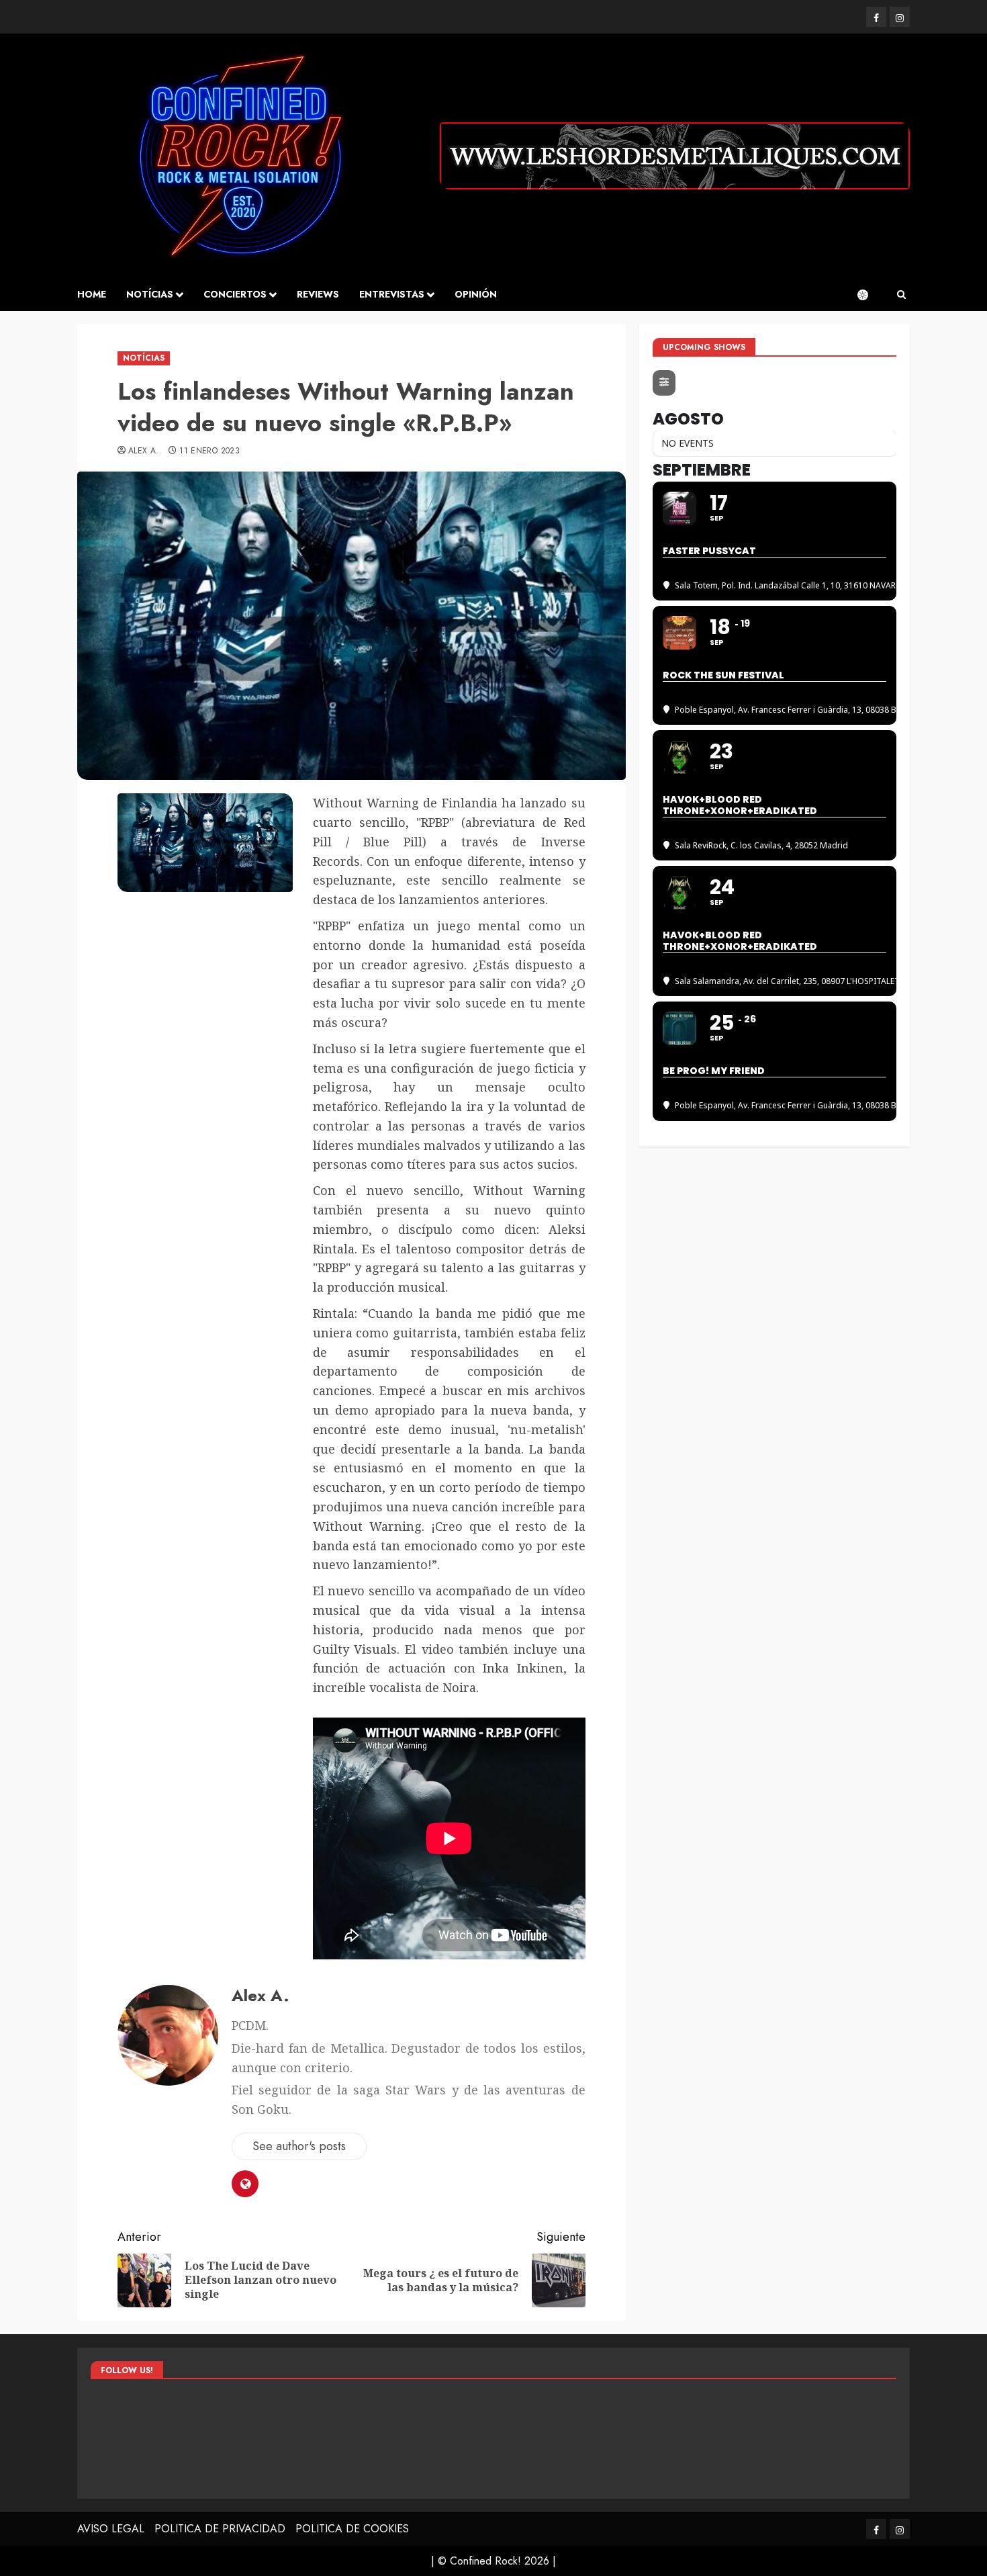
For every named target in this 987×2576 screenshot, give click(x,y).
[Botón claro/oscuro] (869, 295)
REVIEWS (318, 294)
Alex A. (144, 451)
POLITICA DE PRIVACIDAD (220, 2529)
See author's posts (299, 2146)
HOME (92, 294)
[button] (901, 295)
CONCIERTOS (235, 294)
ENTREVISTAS (392, 294)
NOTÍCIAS (150, 294)
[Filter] (664, 383)
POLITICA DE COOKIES (352, 2529)
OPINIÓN (476, 294)
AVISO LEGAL (111, 2529)
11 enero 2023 (209, 451)
